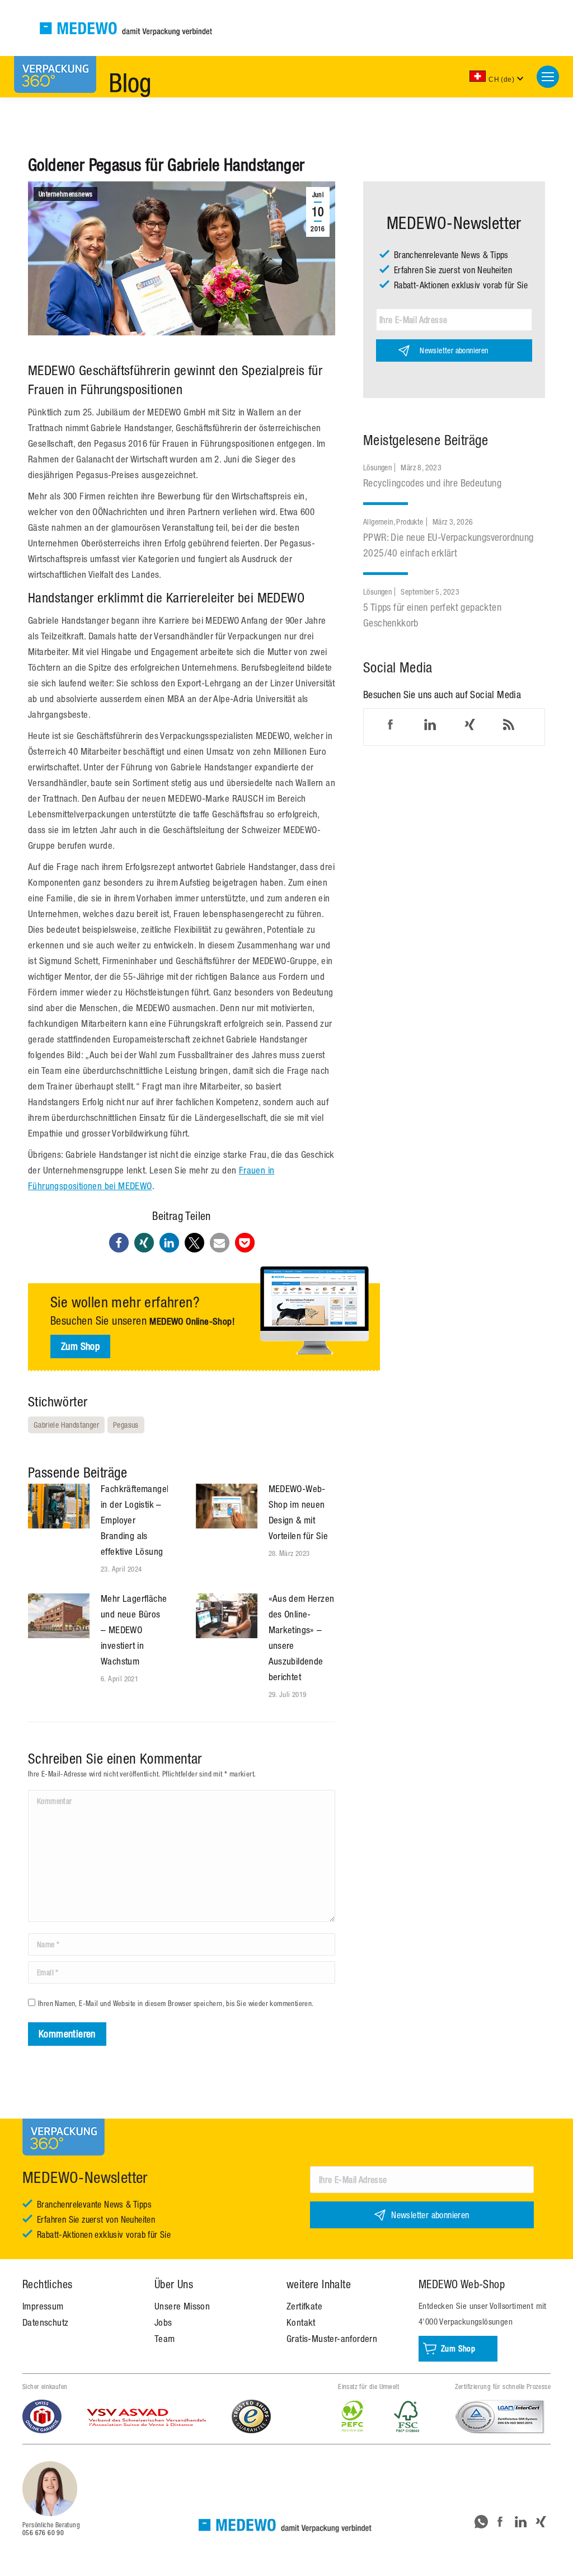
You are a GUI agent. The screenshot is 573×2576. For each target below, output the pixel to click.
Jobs (163, 2322)
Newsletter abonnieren (454, 350)
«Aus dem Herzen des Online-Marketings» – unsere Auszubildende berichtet (302, 1638)
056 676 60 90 (43, 2533)
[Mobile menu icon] (548, 77)
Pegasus (126, 1425)
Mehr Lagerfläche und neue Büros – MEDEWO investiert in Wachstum (134, 1630)
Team (165, 2339)
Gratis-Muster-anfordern (332, 2339)
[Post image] (59, 1506)
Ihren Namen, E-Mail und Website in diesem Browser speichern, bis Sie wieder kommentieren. (176, 2004)
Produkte (410, 522)
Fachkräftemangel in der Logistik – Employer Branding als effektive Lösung (135, 1520)
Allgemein (378, 522)
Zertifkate (304, 2306)
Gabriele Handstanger (66, 1425)
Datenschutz (45, 2322)
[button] (119, 1243)
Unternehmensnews (65, 194)
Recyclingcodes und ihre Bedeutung (432, 483)
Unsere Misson (182, 2306)
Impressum (43, 2306)
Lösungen (377, 467)
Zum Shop (80, 1346)
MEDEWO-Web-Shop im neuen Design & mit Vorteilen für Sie (299, 1512)
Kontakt (301, 2322)
